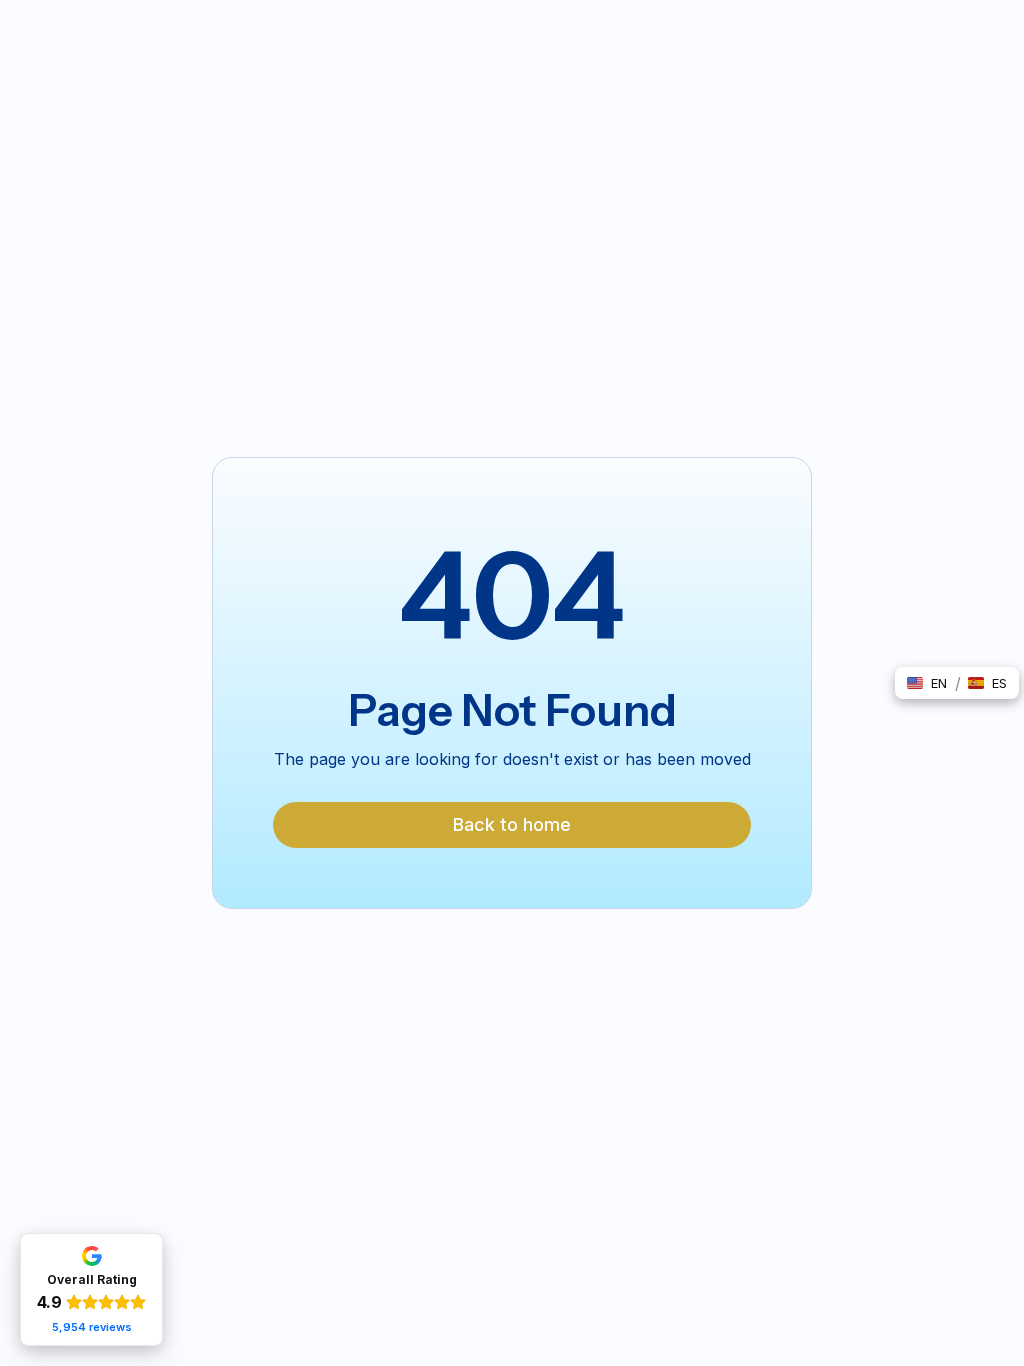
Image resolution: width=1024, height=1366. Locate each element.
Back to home (512, 824)
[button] (927, 683)
